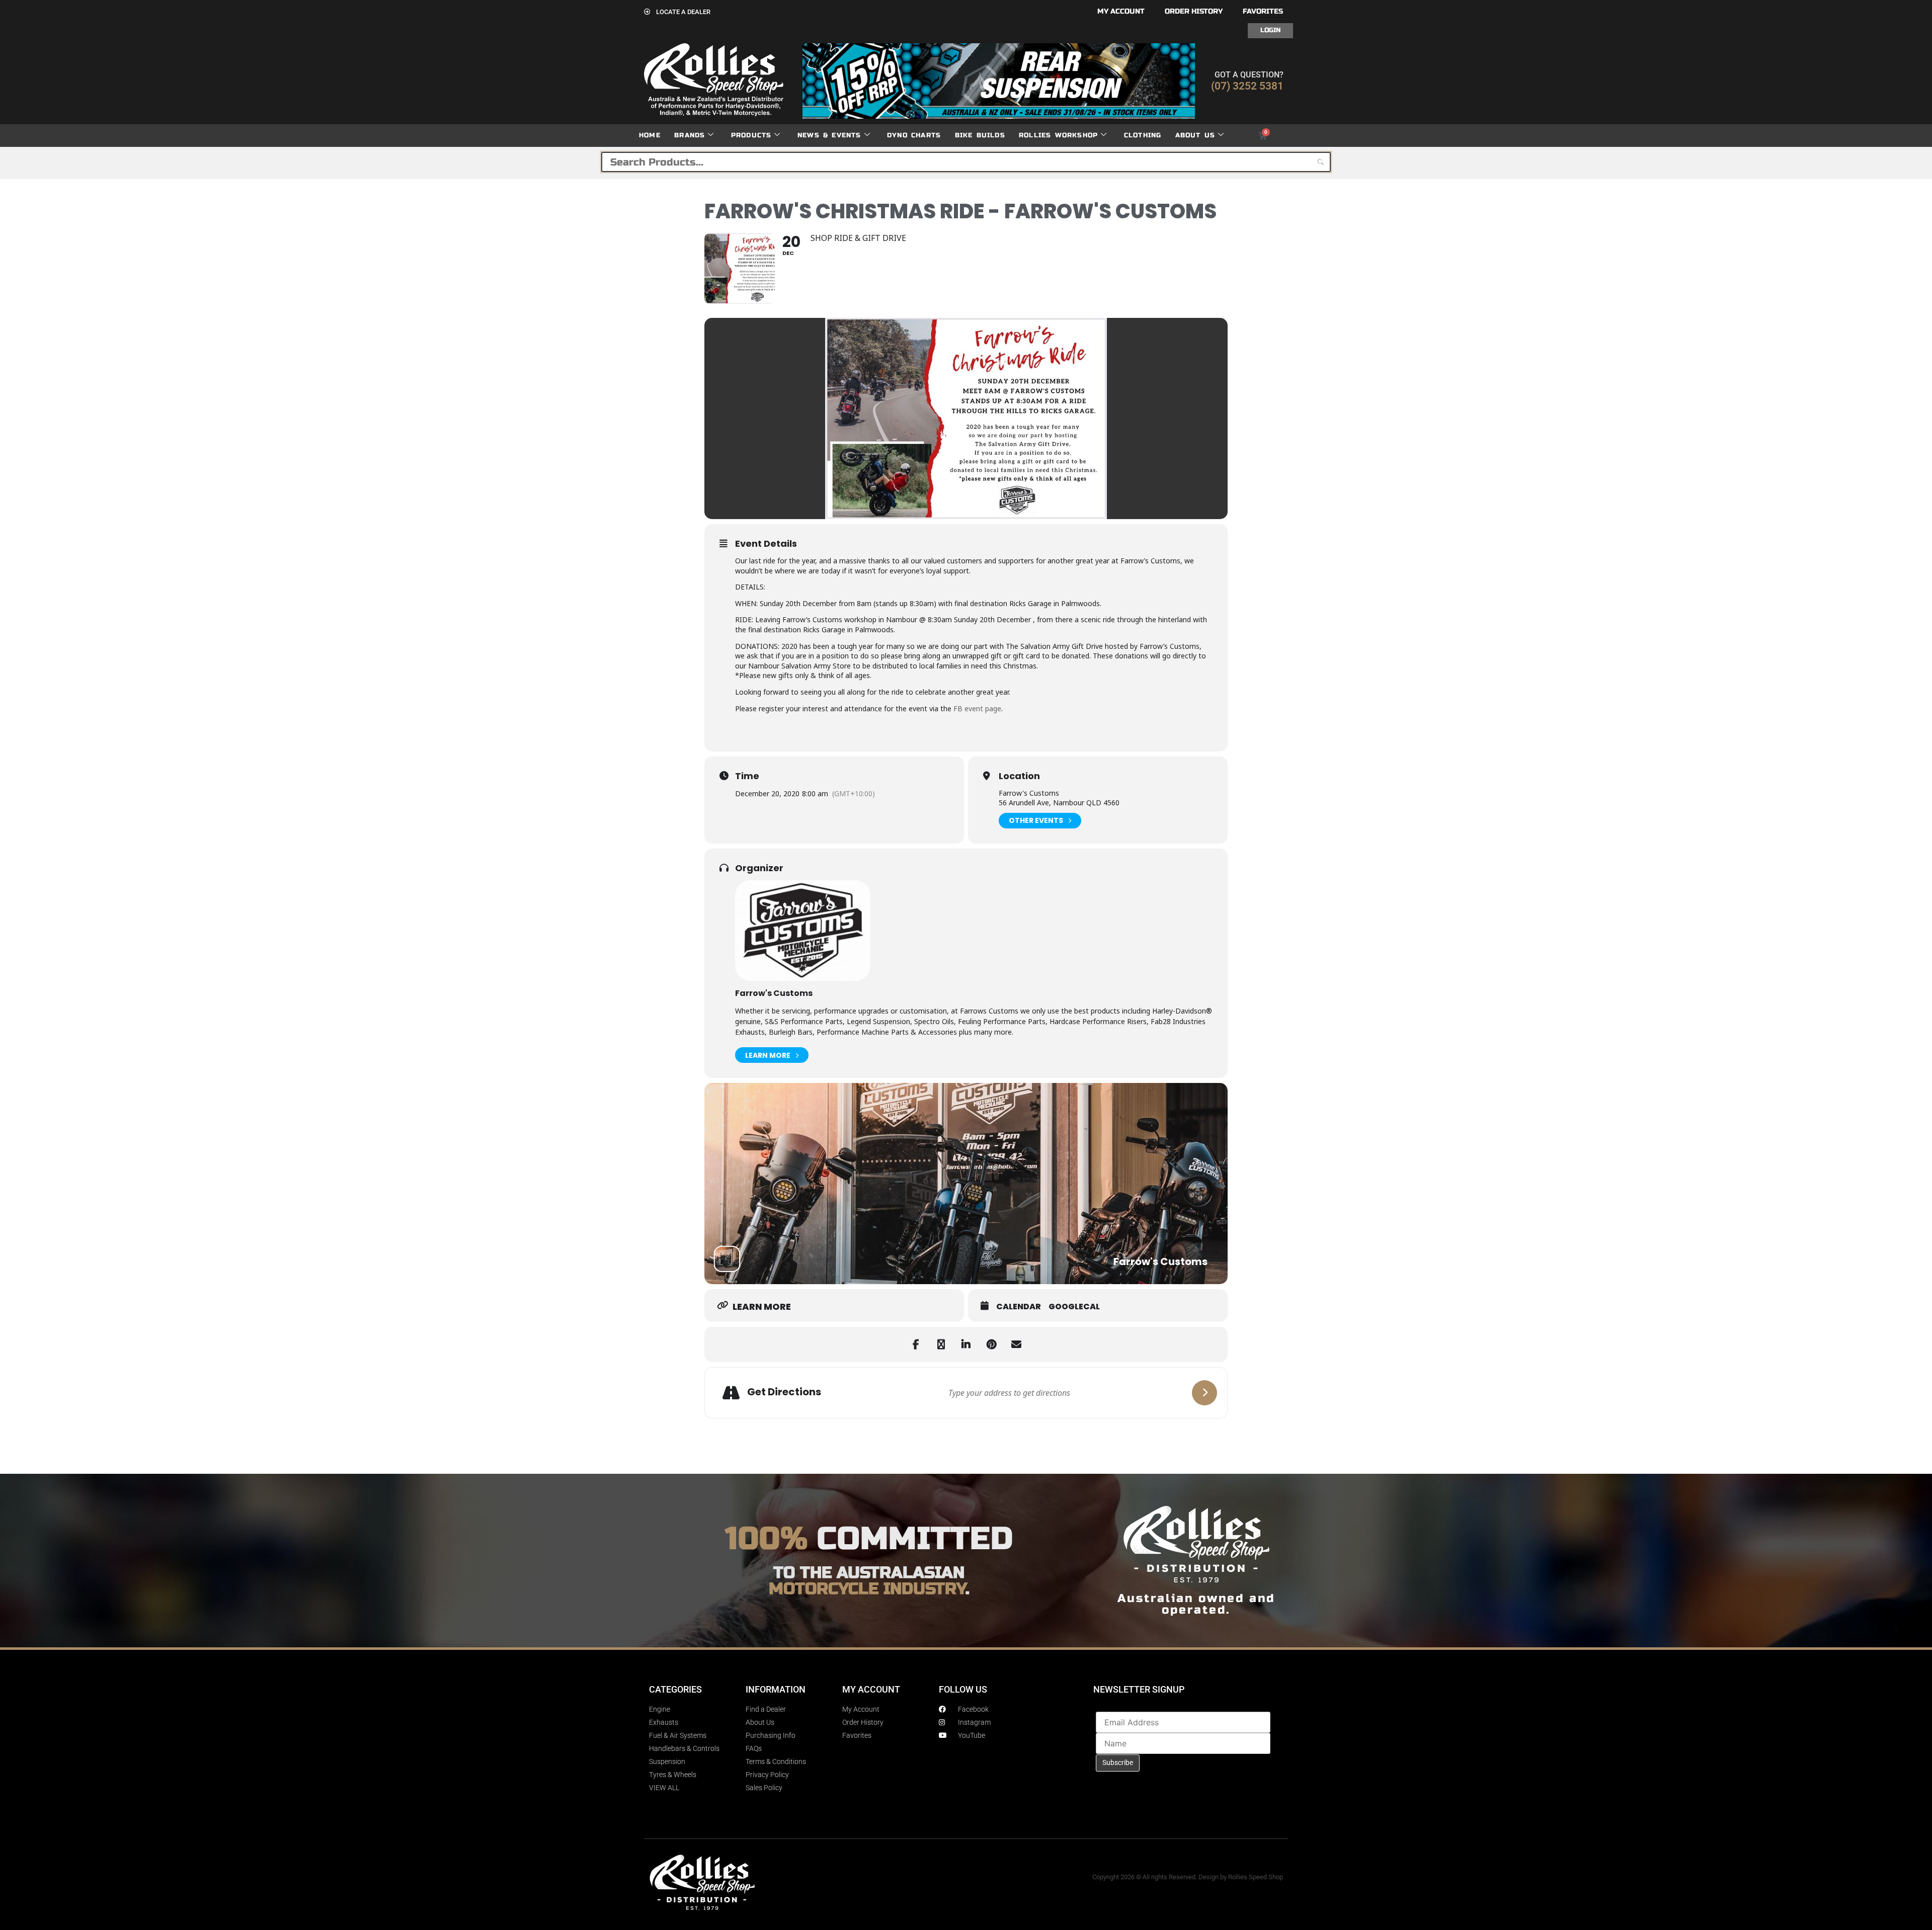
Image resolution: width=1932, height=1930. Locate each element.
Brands (690, 135)
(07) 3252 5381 (1247, 86)
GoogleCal (1074, 1307)
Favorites (1263, 11)
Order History (1194, 11)
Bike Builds (980, 135)
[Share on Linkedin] (966, 1345)
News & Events (829, 135)
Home (650, 135)
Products (751, 135)
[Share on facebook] (916, 1345)
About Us (1195, 135)
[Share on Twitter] (941, 1345)
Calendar (1019, 1307)
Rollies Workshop (1058, 135)
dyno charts (914, 135)
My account (1121, 11)
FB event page (977, 708)
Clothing (1143, 135)
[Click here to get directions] (1204, 1393)
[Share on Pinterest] (991, 1345)
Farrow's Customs (774, 993)
